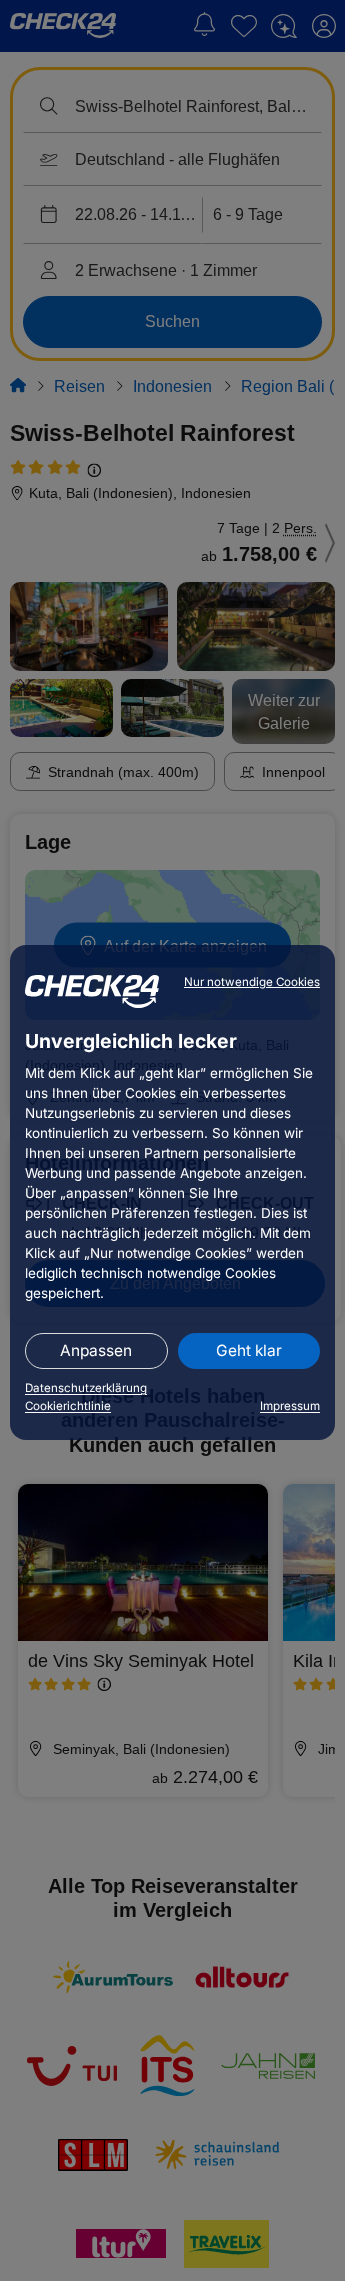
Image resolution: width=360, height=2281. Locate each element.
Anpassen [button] (96, 1350)
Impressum (290, 1406)
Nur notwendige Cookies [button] (252, 982)
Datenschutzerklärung (86, 1388)
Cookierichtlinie (68, 1406)
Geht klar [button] (249, 1350)
